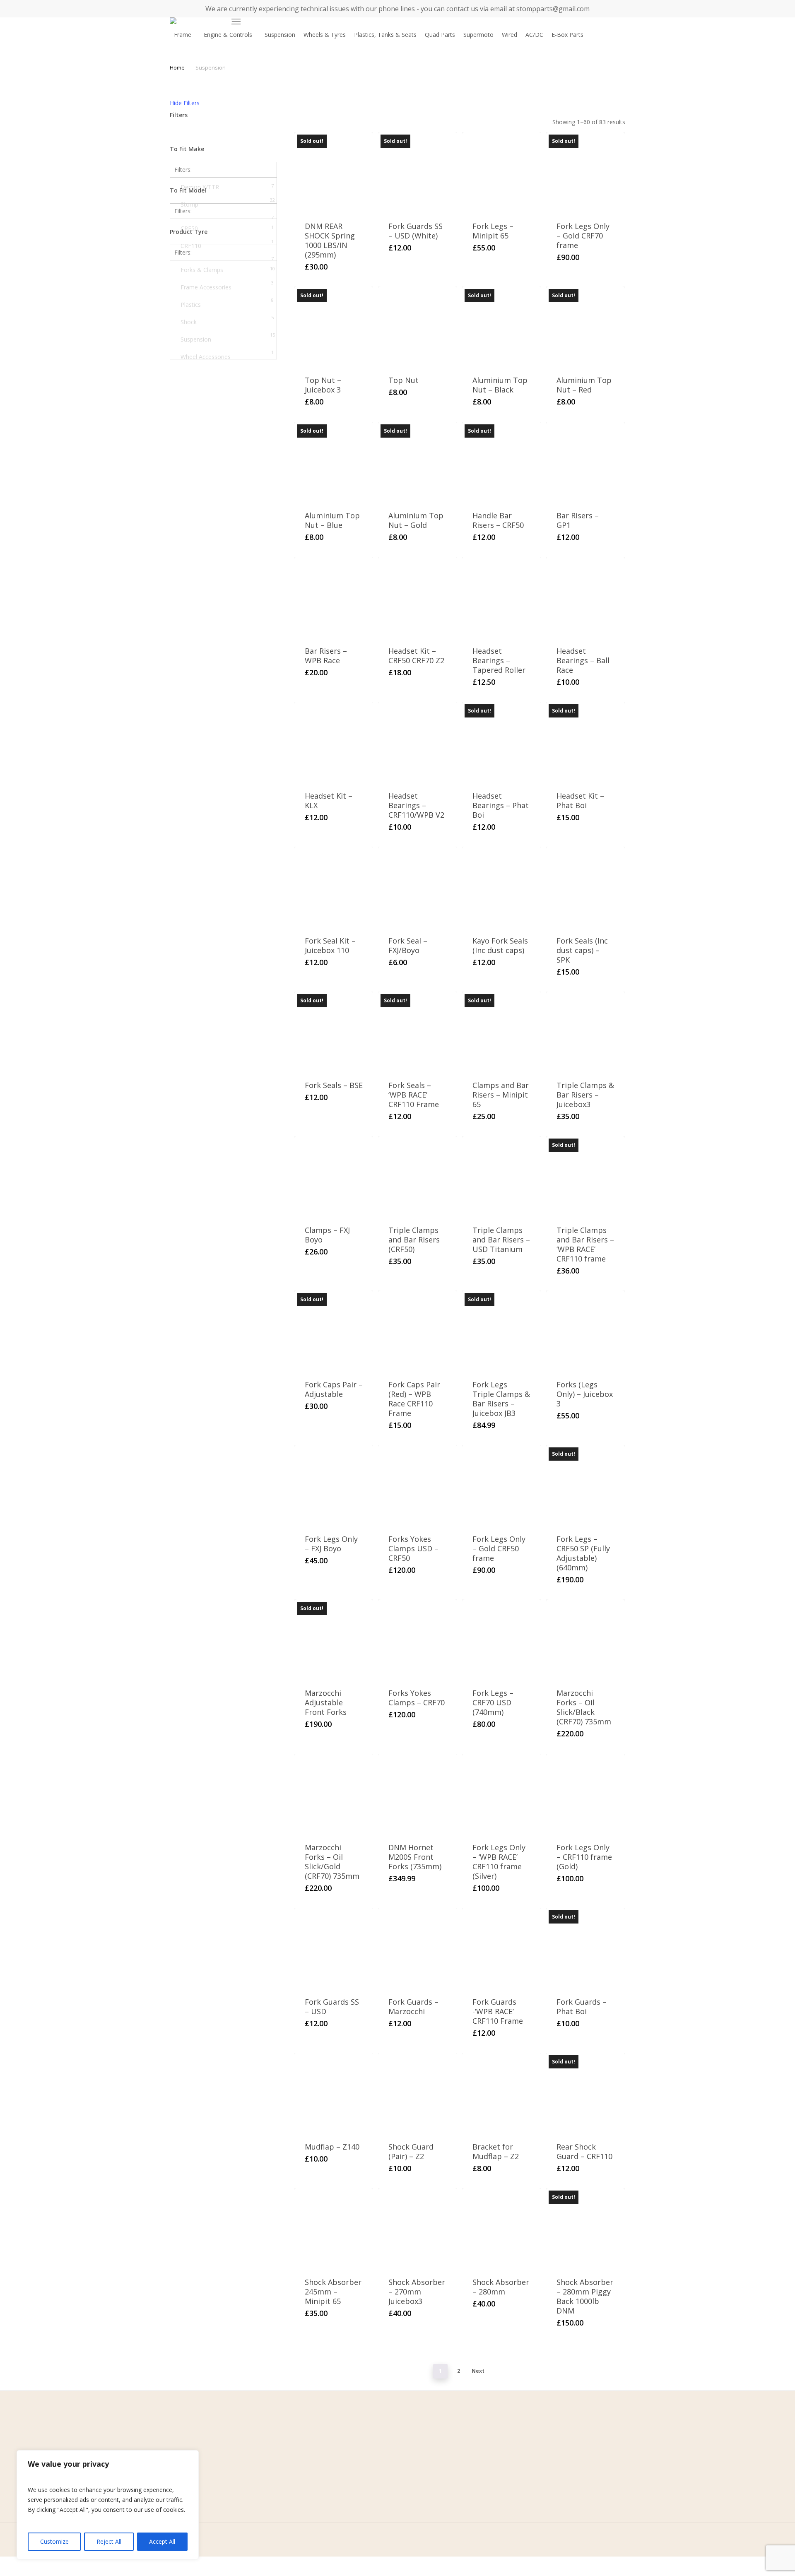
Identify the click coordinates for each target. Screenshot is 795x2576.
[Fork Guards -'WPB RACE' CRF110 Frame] (502, 1947)
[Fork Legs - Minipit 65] (502, 172)
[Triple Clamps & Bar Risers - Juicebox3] (586, 1031)
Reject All (109, 2541)
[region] (108, 2505)
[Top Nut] (418, 326)
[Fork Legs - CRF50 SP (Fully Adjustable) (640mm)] (586, 1484)
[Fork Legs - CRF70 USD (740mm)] (502, 1639)
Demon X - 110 (227, 262)
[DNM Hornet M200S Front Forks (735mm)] (418, 1793)
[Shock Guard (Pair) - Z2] (418, 2092)
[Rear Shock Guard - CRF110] (586, 2092)
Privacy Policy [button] (259, 2464)
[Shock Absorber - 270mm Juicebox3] (418, 2228)
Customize (54, 2541)
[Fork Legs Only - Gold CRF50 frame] (502, 1484)
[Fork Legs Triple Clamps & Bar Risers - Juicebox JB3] (502, 1330)
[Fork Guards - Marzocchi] (418, 1947)
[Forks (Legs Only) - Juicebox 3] (586, 1330)
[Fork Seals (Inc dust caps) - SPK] (586, 886)
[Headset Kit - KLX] (334, 741)
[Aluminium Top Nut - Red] (586, 326)
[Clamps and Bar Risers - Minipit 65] (502, 1031)
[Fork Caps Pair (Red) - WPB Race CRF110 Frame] (418, 1330)
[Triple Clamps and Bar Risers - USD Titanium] (502, 1176)
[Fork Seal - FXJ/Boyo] (418, 886)
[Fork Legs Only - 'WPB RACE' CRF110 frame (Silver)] (502, 1793)
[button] (236, 22)
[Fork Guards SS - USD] (334, 1947)
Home (177, 67)
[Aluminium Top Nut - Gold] (418, 461)
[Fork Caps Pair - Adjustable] (334, 1330)
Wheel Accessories (227, 356)
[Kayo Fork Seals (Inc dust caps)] (502, 886)
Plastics (227, 304)
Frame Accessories (227, 286)
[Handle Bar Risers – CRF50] (502, 461)
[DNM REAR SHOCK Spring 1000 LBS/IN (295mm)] (334, 172)
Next (478, 2371)
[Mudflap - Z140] (334, 2092)
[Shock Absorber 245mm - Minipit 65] (334, 2228)
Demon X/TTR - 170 (227, 315)
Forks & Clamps (228, 270)
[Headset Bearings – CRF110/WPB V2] (418, 741)
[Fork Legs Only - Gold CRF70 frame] (586, 172)
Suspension (228, 339)
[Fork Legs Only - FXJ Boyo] (334, 1484)
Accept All (162, 2541)
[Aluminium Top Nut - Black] (502, 326)
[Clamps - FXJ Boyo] (334, 1176)
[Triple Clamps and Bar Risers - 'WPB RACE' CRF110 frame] (586, 1176)
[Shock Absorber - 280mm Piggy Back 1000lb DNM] (586, 2228)
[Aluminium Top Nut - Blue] (334, 461)
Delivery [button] (252, 2489)
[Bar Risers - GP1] (586, 461)
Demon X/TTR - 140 (227, 297)
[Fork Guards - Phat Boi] (586, 1947)
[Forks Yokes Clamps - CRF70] (418, 1639)
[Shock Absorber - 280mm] (502, 2228)
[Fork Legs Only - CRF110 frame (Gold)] (586, 1793)
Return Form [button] (258, 2502)
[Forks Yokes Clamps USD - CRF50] (418, 1484)
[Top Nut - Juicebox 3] (334, 326)
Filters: (183, 170)
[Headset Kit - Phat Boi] (586, 741)
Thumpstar (227, 221)
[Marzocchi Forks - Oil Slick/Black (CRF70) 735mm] (586, 1639)
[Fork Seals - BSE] (334, 1031)
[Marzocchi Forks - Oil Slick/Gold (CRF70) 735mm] (334, 1793)
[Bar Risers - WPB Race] (334, 596)
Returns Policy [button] (260, 2476)
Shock (227, 321)
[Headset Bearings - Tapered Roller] (502, 596)
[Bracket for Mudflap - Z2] (502, 2092)
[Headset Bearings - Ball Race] (586, 596)
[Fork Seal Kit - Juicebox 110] (334, 886)
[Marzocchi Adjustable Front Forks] (334, 1639)
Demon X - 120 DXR (227, 280)
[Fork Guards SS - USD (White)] (418, 172)
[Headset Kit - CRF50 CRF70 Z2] (418, 596)
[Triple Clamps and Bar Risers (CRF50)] (418, 1176)
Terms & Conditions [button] (268, 2451)
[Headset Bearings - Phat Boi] (502, 741)
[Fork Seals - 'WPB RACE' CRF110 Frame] (418, 1031)
